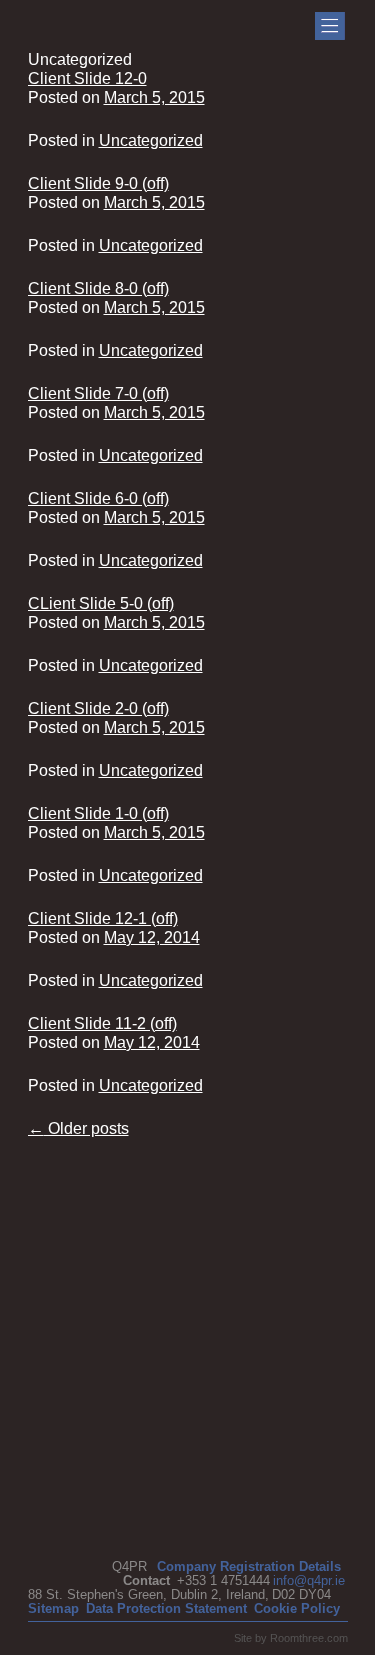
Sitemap (53, 1608)
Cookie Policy (297, 1608)
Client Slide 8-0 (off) (98, 288)
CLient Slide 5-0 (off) (101, 603)
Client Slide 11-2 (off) (102, 1023)
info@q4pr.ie (309, 1580)
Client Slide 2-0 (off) (98, 708)
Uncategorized (151, 140)
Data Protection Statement (166, 1608)
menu (330, 26)
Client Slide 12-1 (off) (103, 918)
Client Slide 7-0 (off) (98, 393)
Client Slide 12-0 (87, 78)
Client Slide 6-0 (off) (98, 498)
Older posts (78, 1128)
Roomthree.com (309, 1638)
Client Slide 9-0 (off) (98, 183)
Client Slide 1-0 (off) (98, 813)
